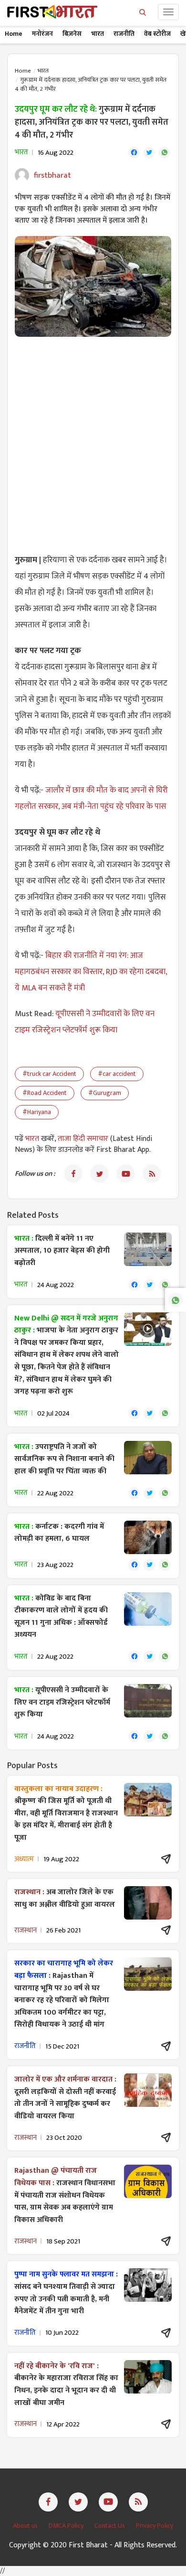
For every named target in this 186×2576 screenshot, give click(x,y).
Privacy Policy (155, 2526)
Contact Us (110, 2526)
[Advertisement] (93, 440)
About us (26, 2526)
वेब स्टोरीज (157, 34)
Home (14, 34)
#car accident (117, 1074)
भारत (98, 34)
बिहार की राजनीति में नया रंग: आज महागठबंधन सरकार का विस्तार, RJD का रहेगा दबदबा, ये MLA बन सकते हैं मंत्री (91, 972)
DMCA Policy (67, 2526)
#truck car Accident (49, 1074)
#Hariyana (37, 1112)
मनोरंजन (42, 34)
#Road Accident (45, 1093)
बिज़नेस (72, 34)
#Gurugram (105, 1093)
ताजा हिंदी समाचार (83, 1139)
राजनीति (124, 34)
